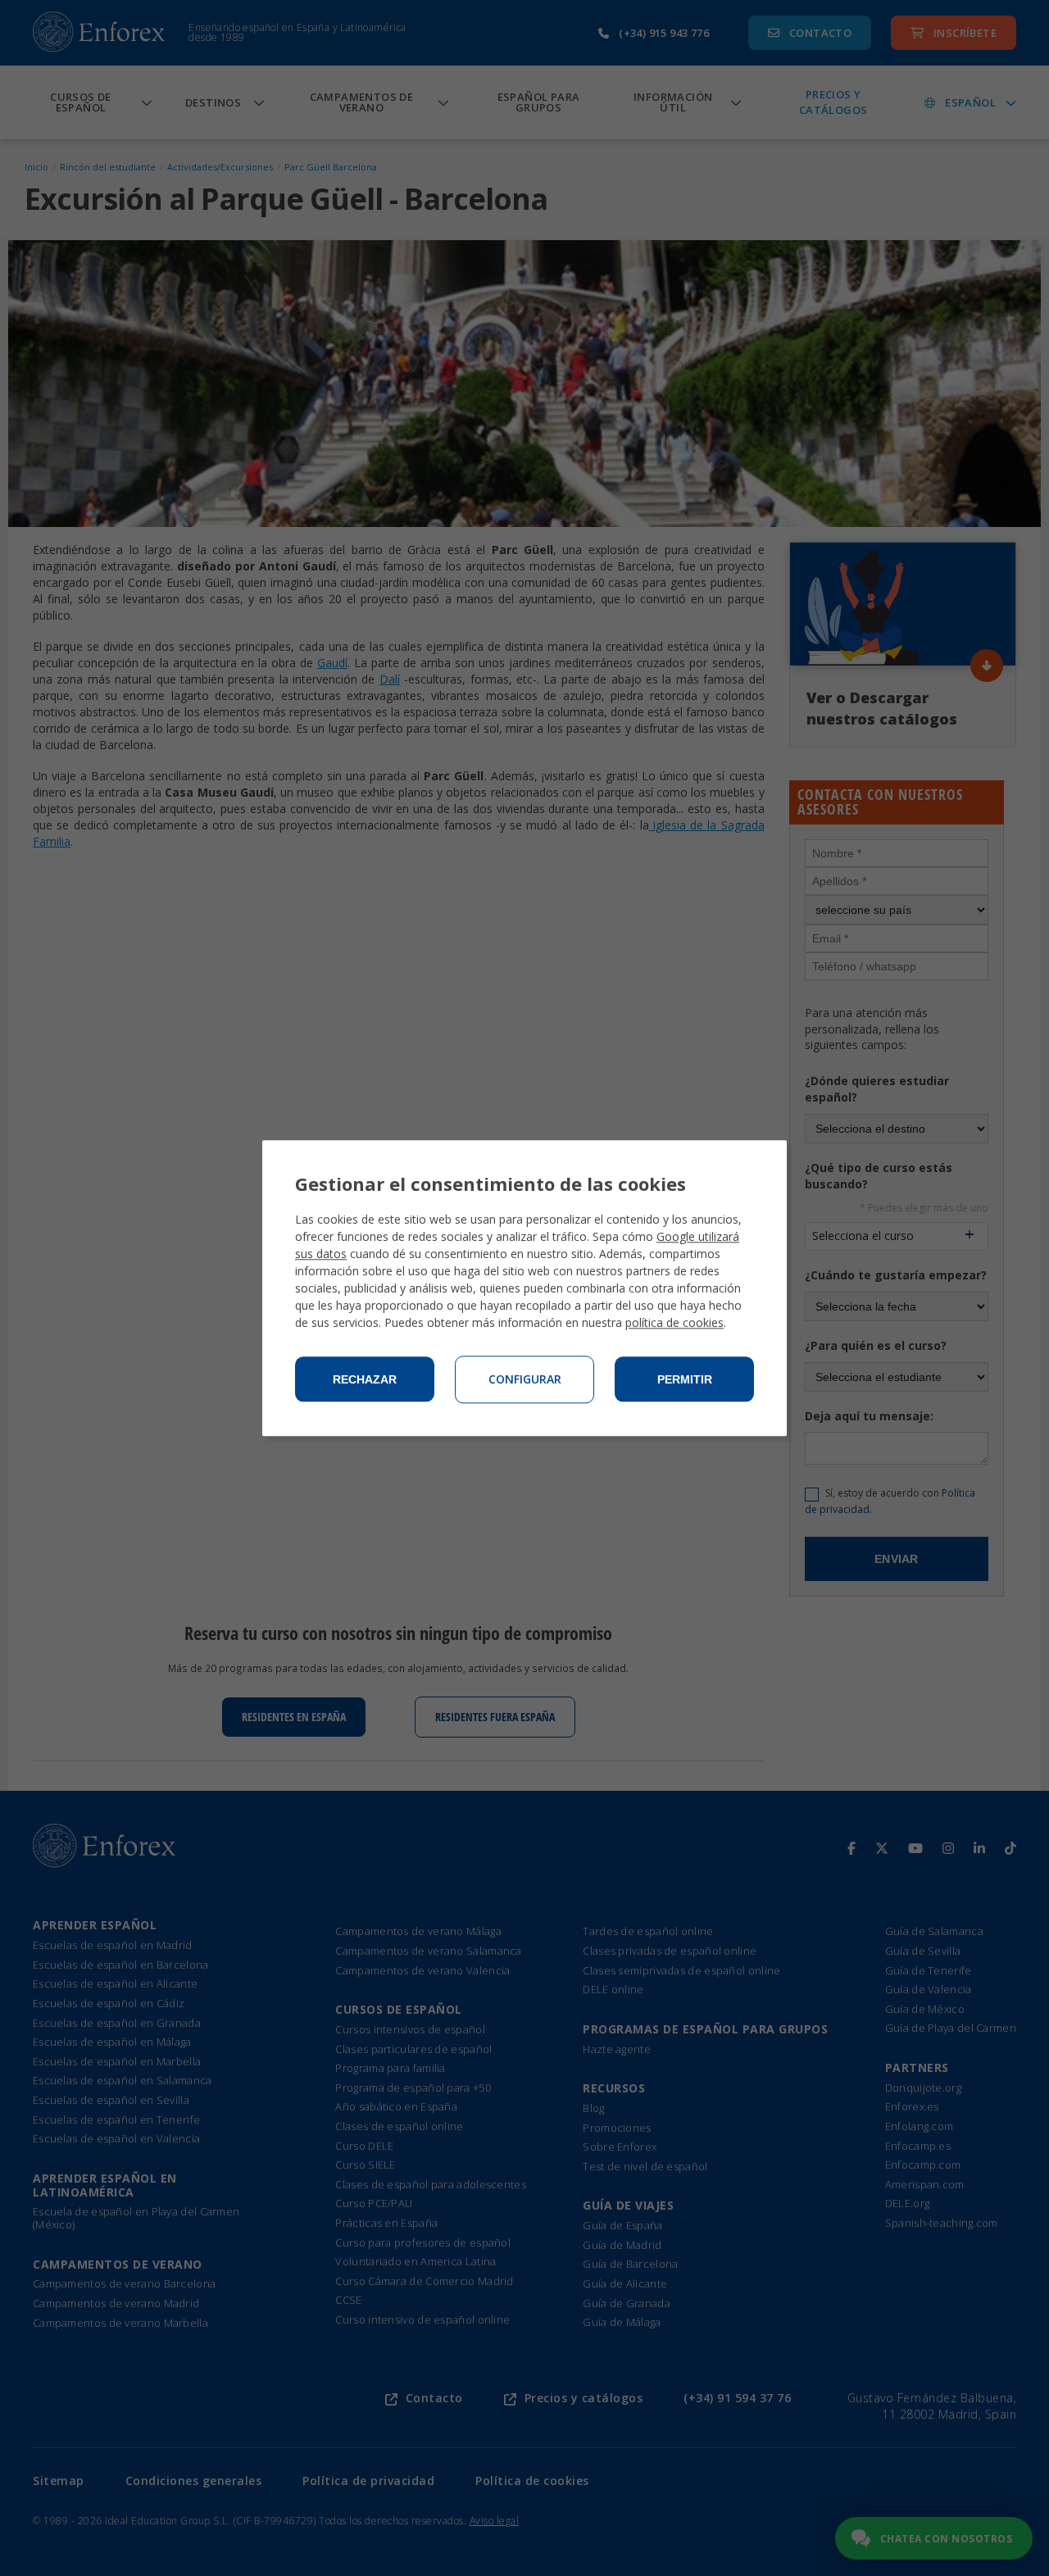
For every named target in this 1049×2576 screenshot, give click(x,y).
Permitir (685, 1379)
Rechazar (365, 1379)
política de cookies (674, 1322)
